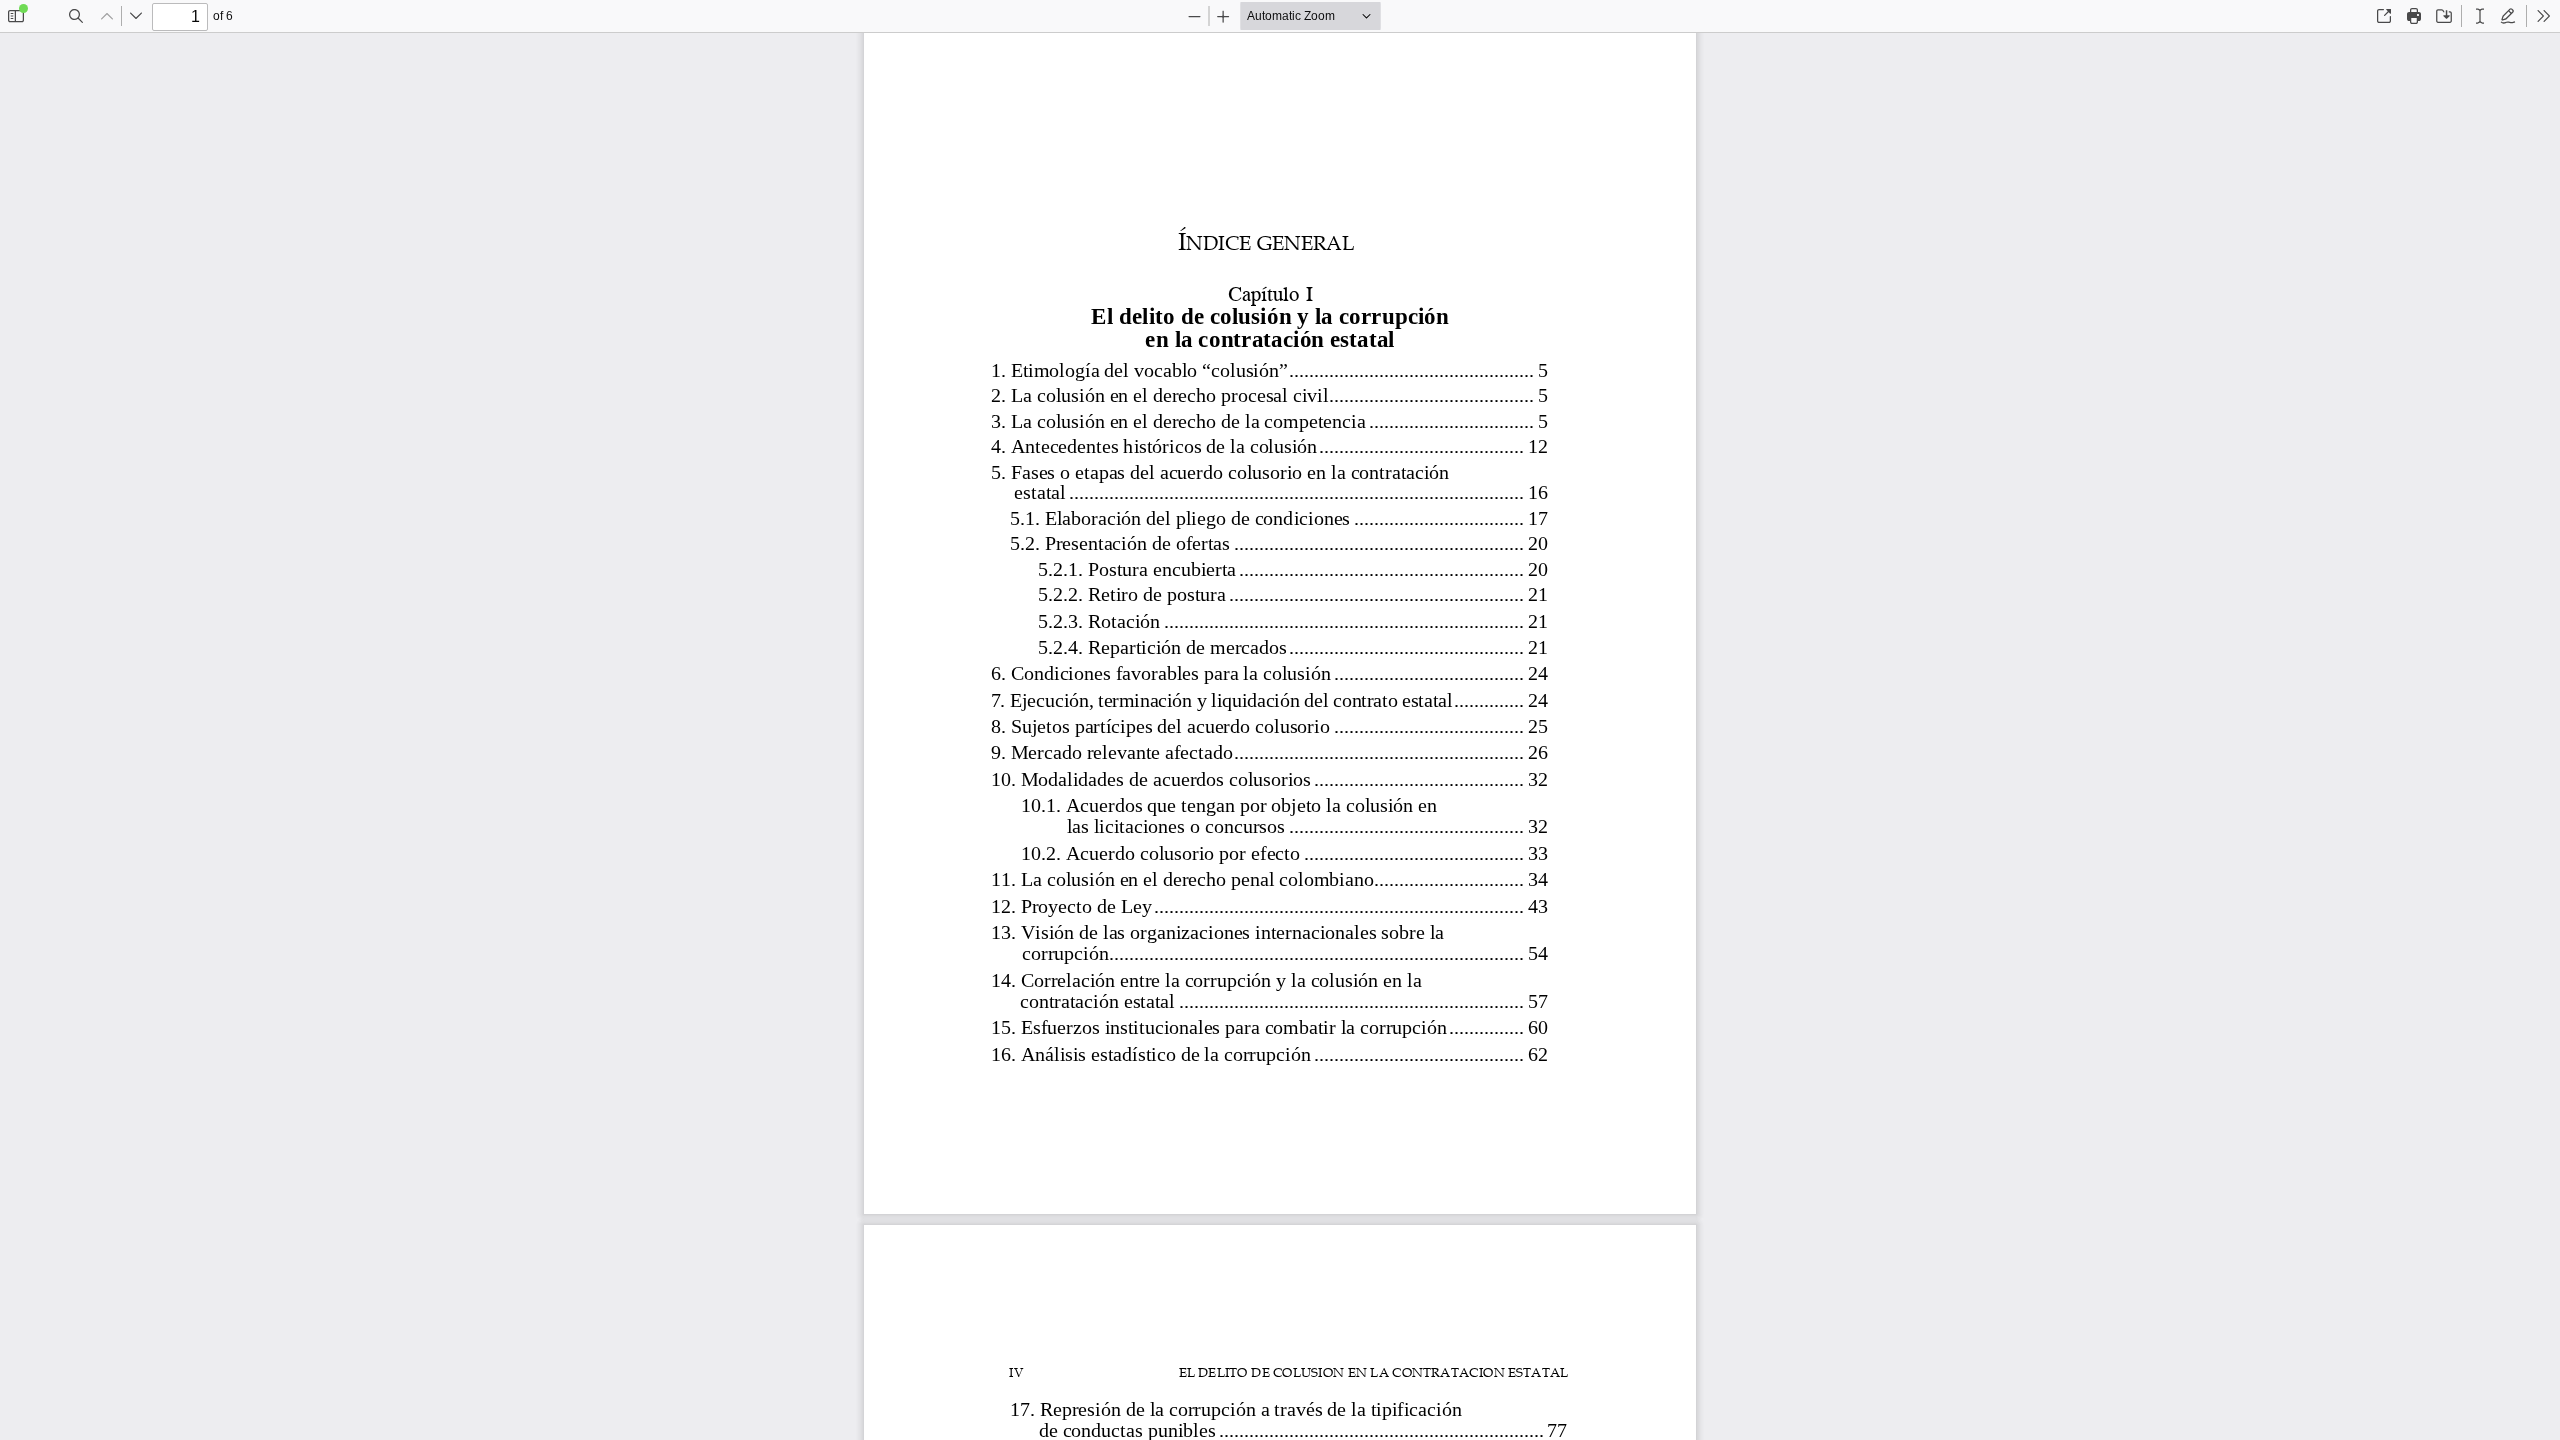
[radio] (2480, 16)
